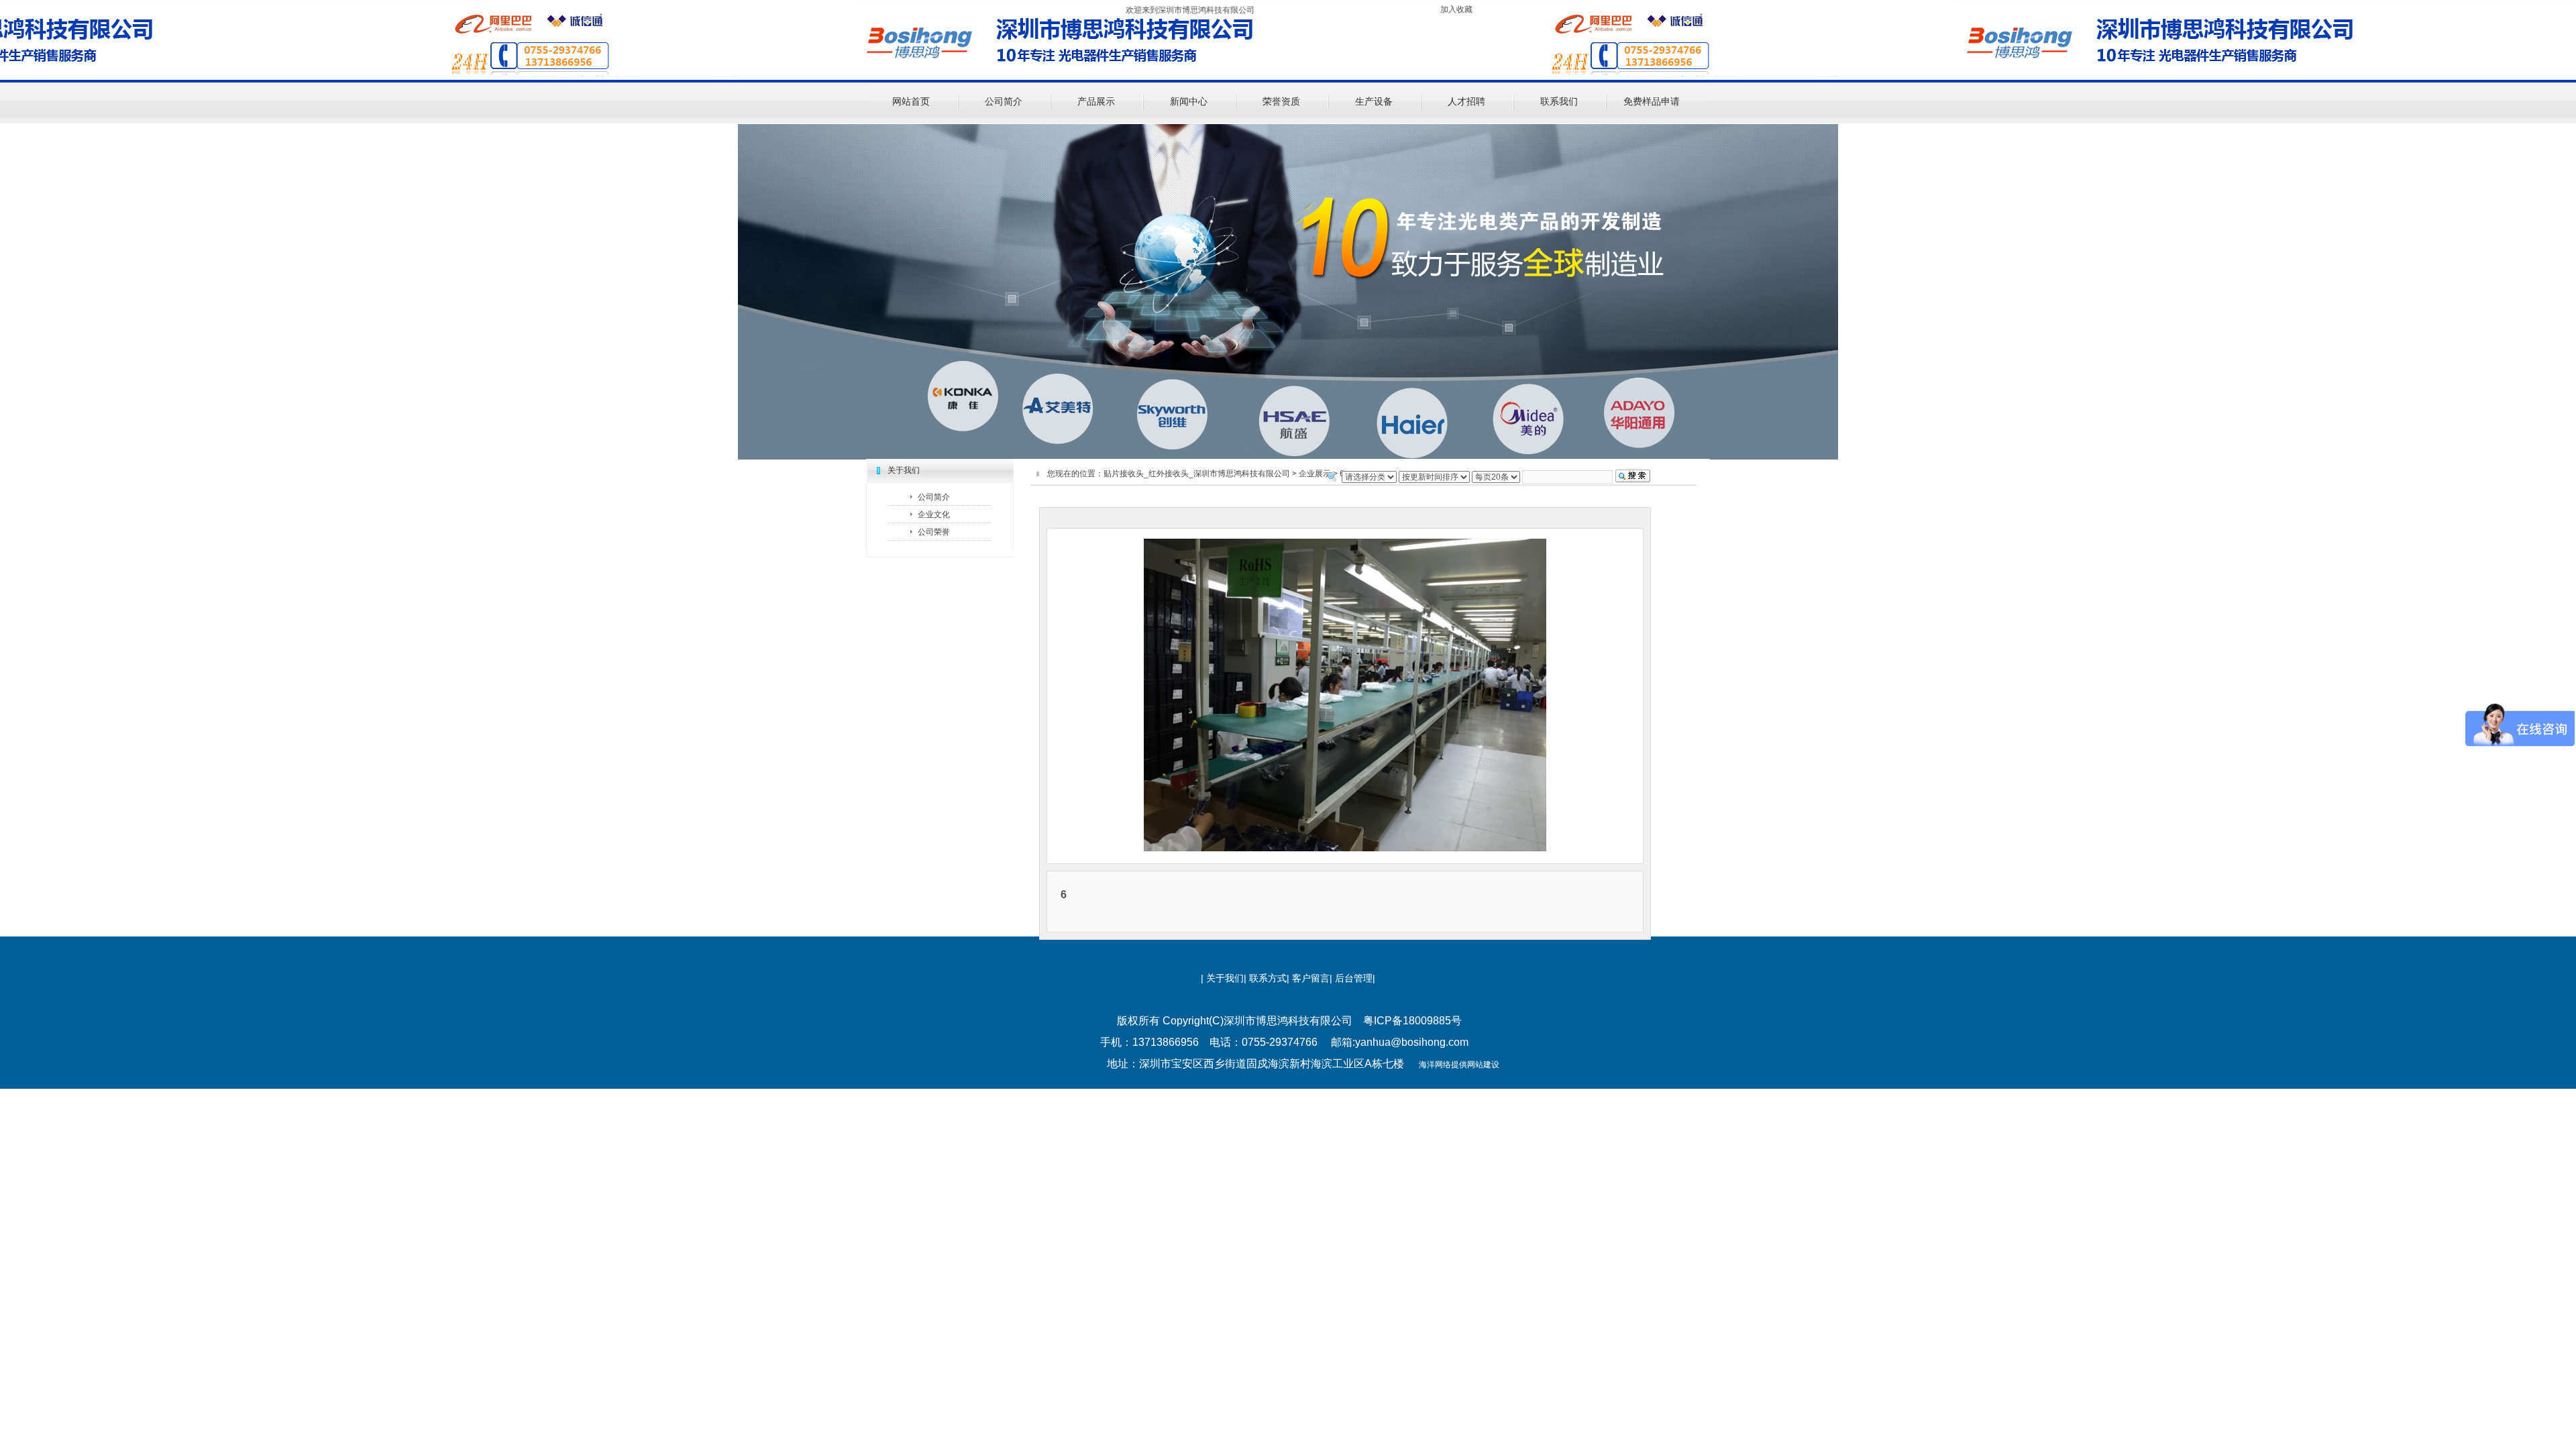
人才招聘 (1466, 101)
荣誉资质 (1281, 101)
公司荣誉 (934, 532)
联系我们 (1559, 101)
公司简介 (1004, 101)
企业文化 (934, 515)
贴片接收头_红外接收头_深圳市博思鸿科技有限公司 (1197, 474)
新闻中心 (1189, 101)
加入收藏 (1456, 9)
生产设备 (1374, 101)
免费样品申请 (1652, 101)
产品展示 (1096, 101)
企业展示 (1315, 474)
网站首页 (911, 101)
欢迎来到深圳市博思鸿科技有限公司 (1101, 10)
